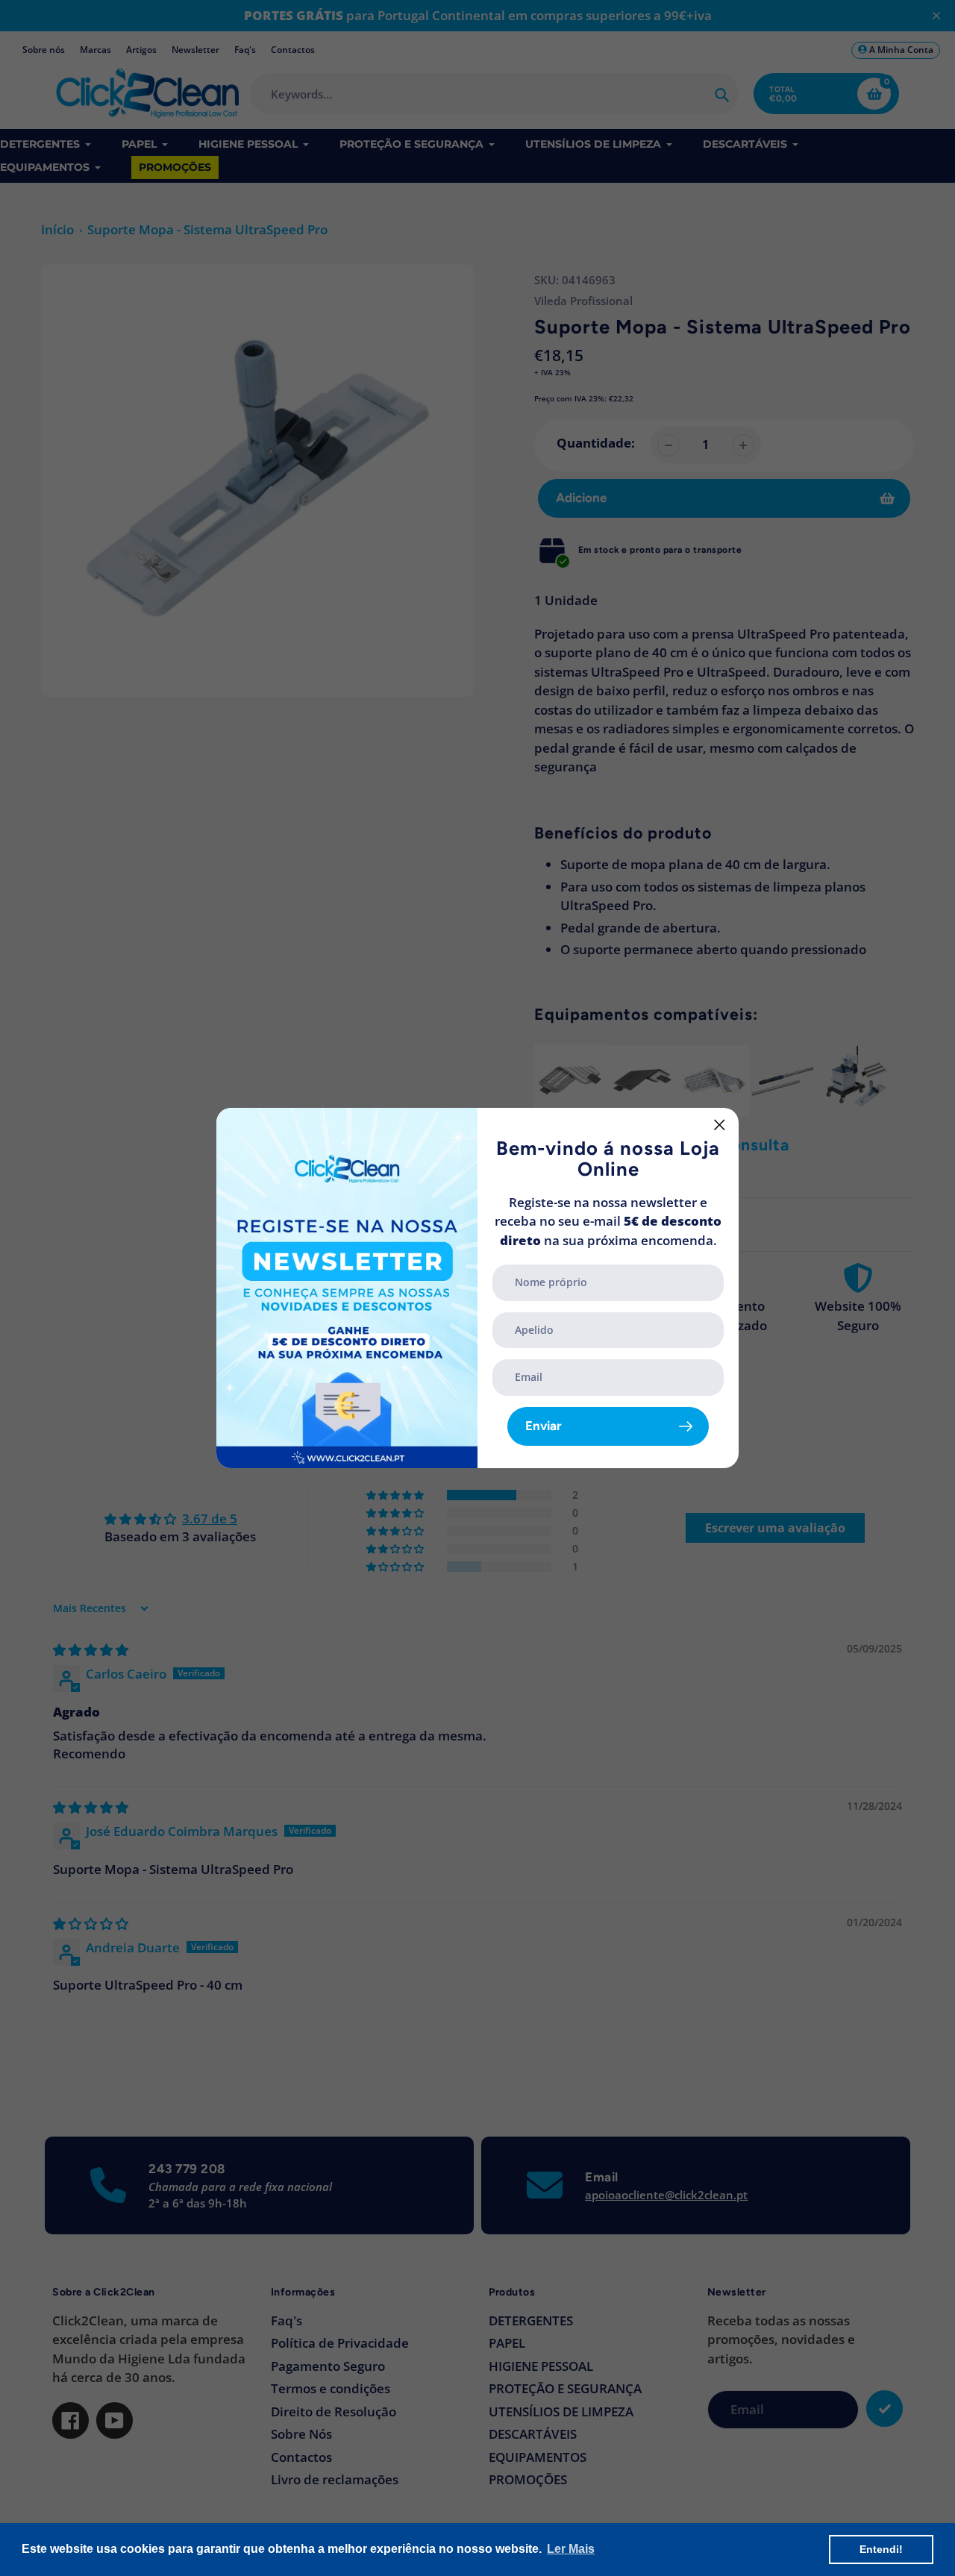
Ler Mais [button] (571, 2549)
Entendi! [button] (881, 2549)
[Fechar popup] (720, 1125)
